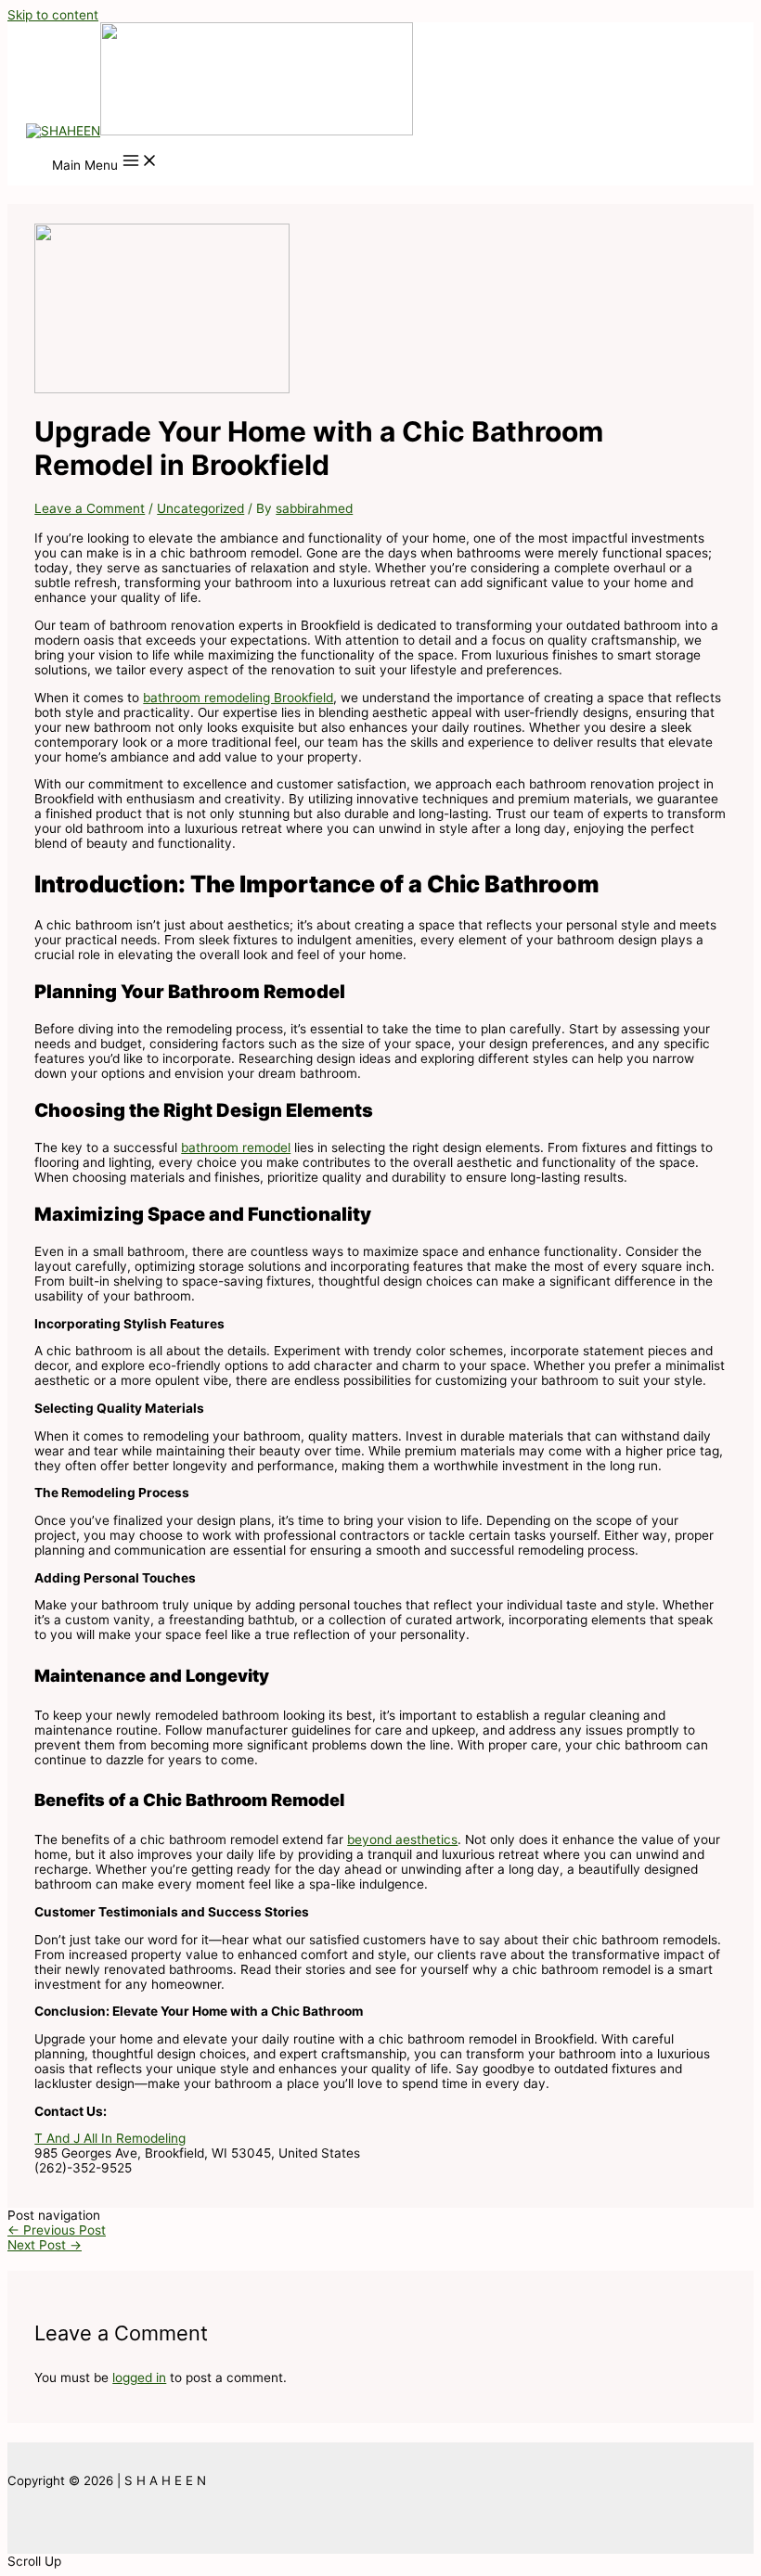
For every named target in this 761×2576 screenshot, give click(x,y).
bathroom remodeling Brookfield (238, 698)
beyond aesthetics (402, 1839)
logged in (139, 2377)
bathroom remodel (236, 1147)
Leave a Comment (90, 508)
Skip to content (53, 15)
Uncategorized (200, 508)
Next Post (45, 2245)
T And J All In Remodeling (110, 2138)
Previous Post (57, 2230)
